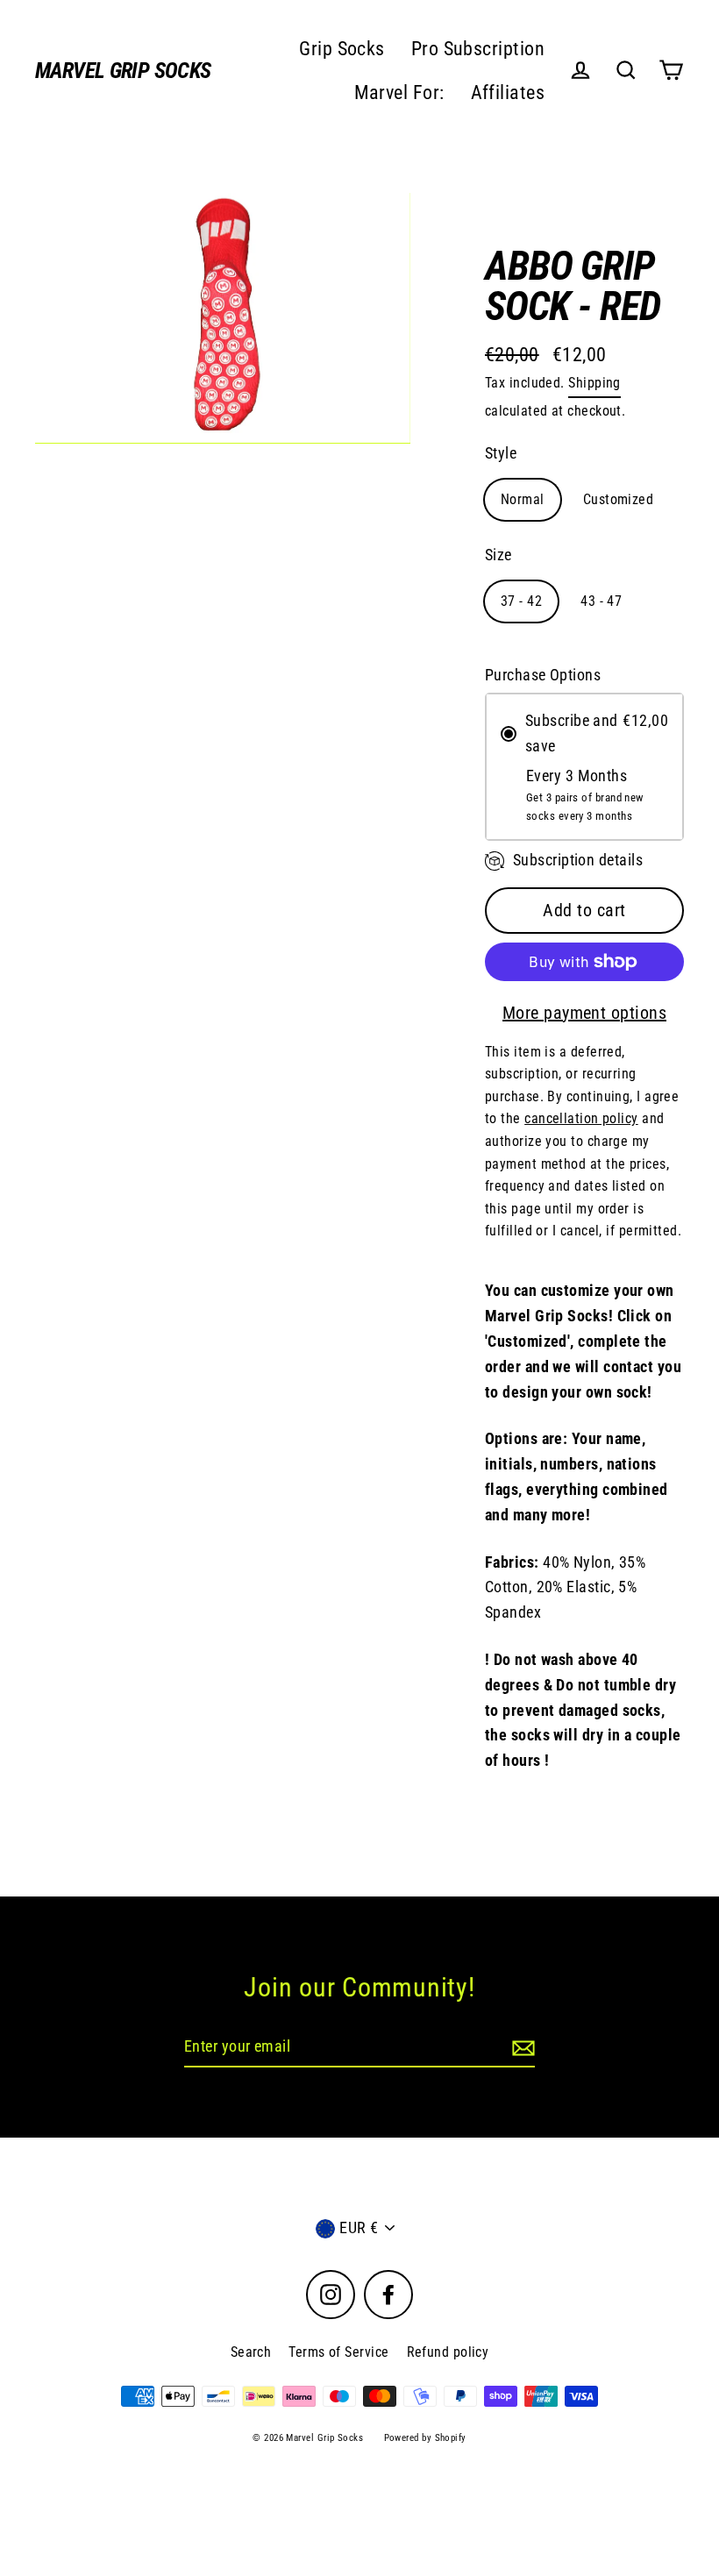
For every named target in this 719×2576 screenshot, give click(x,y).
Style (501, 453)
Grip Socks (342, 49)
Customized (619, 499)
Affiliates (508, 93)
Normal (523, 499)
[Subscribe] (521, 2048)
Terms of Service (338, 2352)
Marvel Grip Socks (123, 71)
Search (251, 2352)
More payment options (584, 1013)
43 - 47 (601, 601)
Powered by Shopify (425, 2438)
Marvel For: (399, 93)
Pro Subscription (478, 49)
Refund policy (448, 2352)
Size (498, 555)
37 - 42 (521, 601)
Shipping (594, 383)
